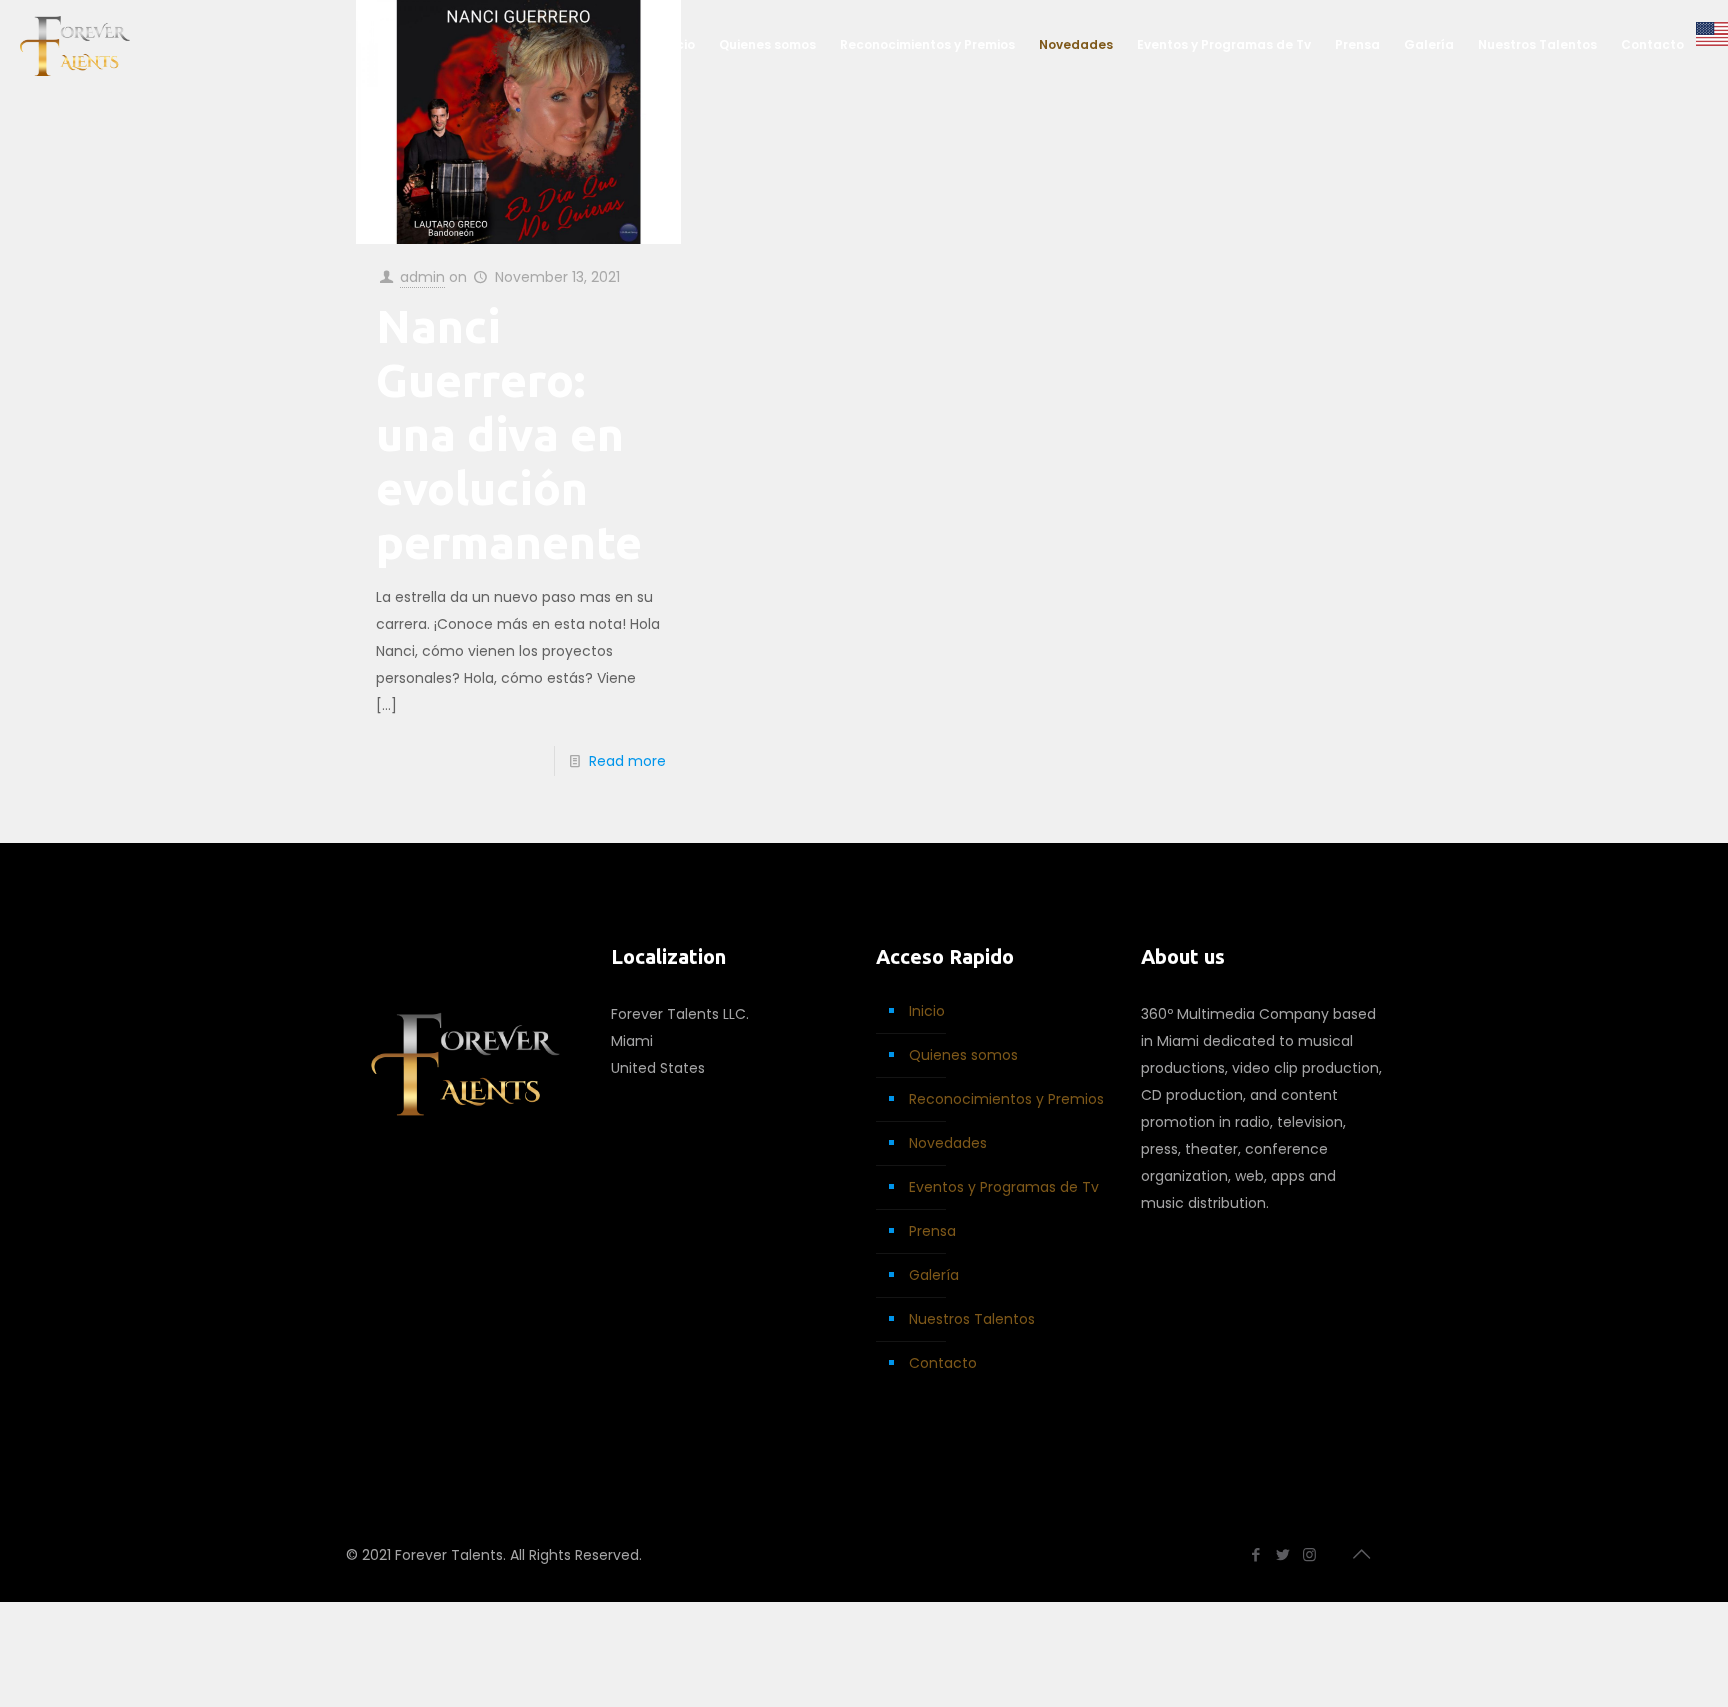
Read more (627, 761)
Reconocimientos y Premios (1006, 1099)
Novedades (948, 1143)
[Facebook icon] (1255, 1554)
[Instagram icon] (1309, 1554)
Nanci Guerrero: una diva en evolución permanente (509, 434)
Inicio (927, 1011)
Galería (934, 1275)
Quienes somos (963, 1055)
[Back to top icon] (1361, 1554)
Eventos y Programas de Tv (1004, 1187)
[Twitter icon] (1282, 1554)
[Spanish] (1712, 45)
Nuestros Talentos (972, 1319)
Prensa (932, 1231)
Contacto (943, 1363)
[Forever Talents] (75, 45)
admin (422, 277)
